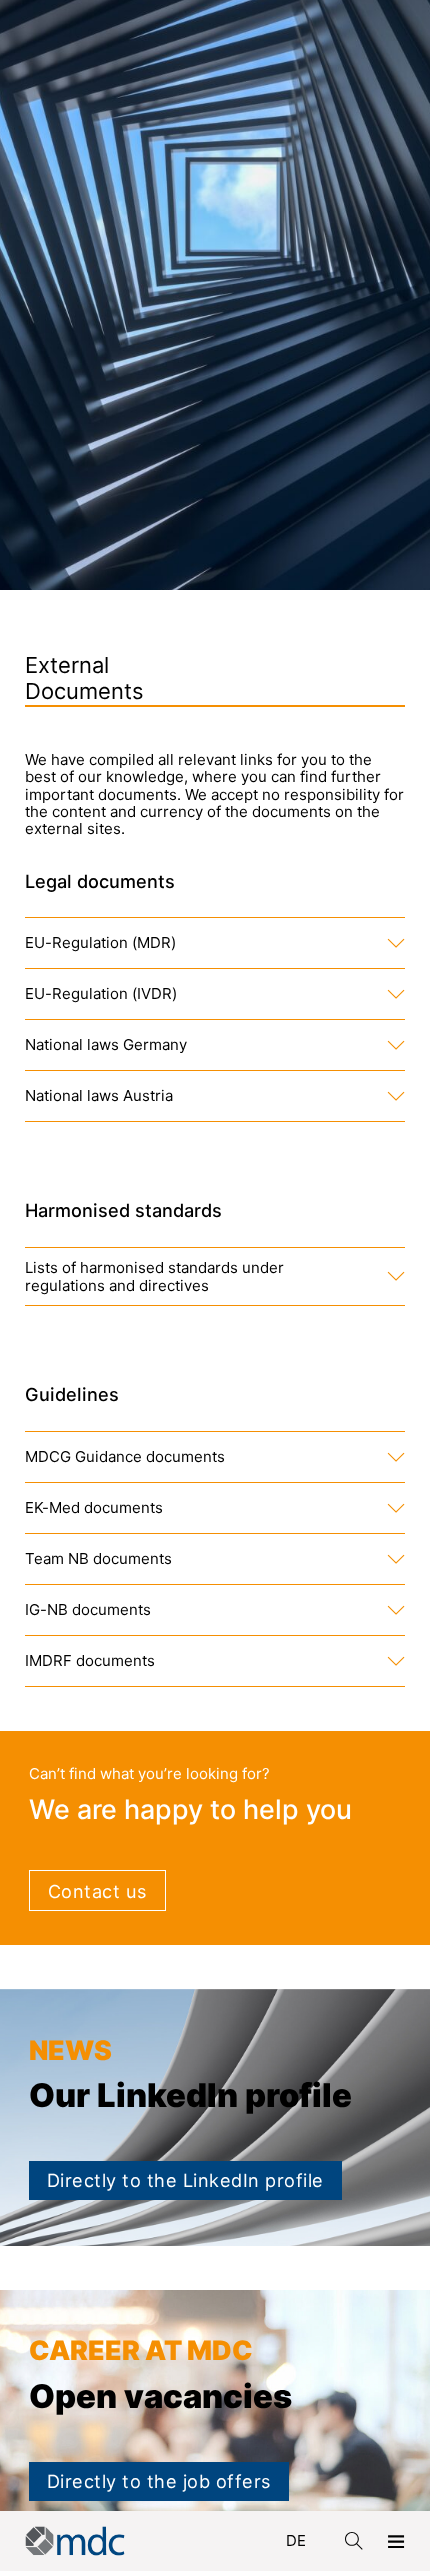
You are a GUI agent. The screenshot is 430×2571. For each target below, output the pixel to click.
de (296, 2540)
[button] (215, 943)
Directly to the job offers (159, 2481)
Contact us (97, 1891)
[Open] (396, 2541)
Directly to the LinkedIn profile (185, 2180)
